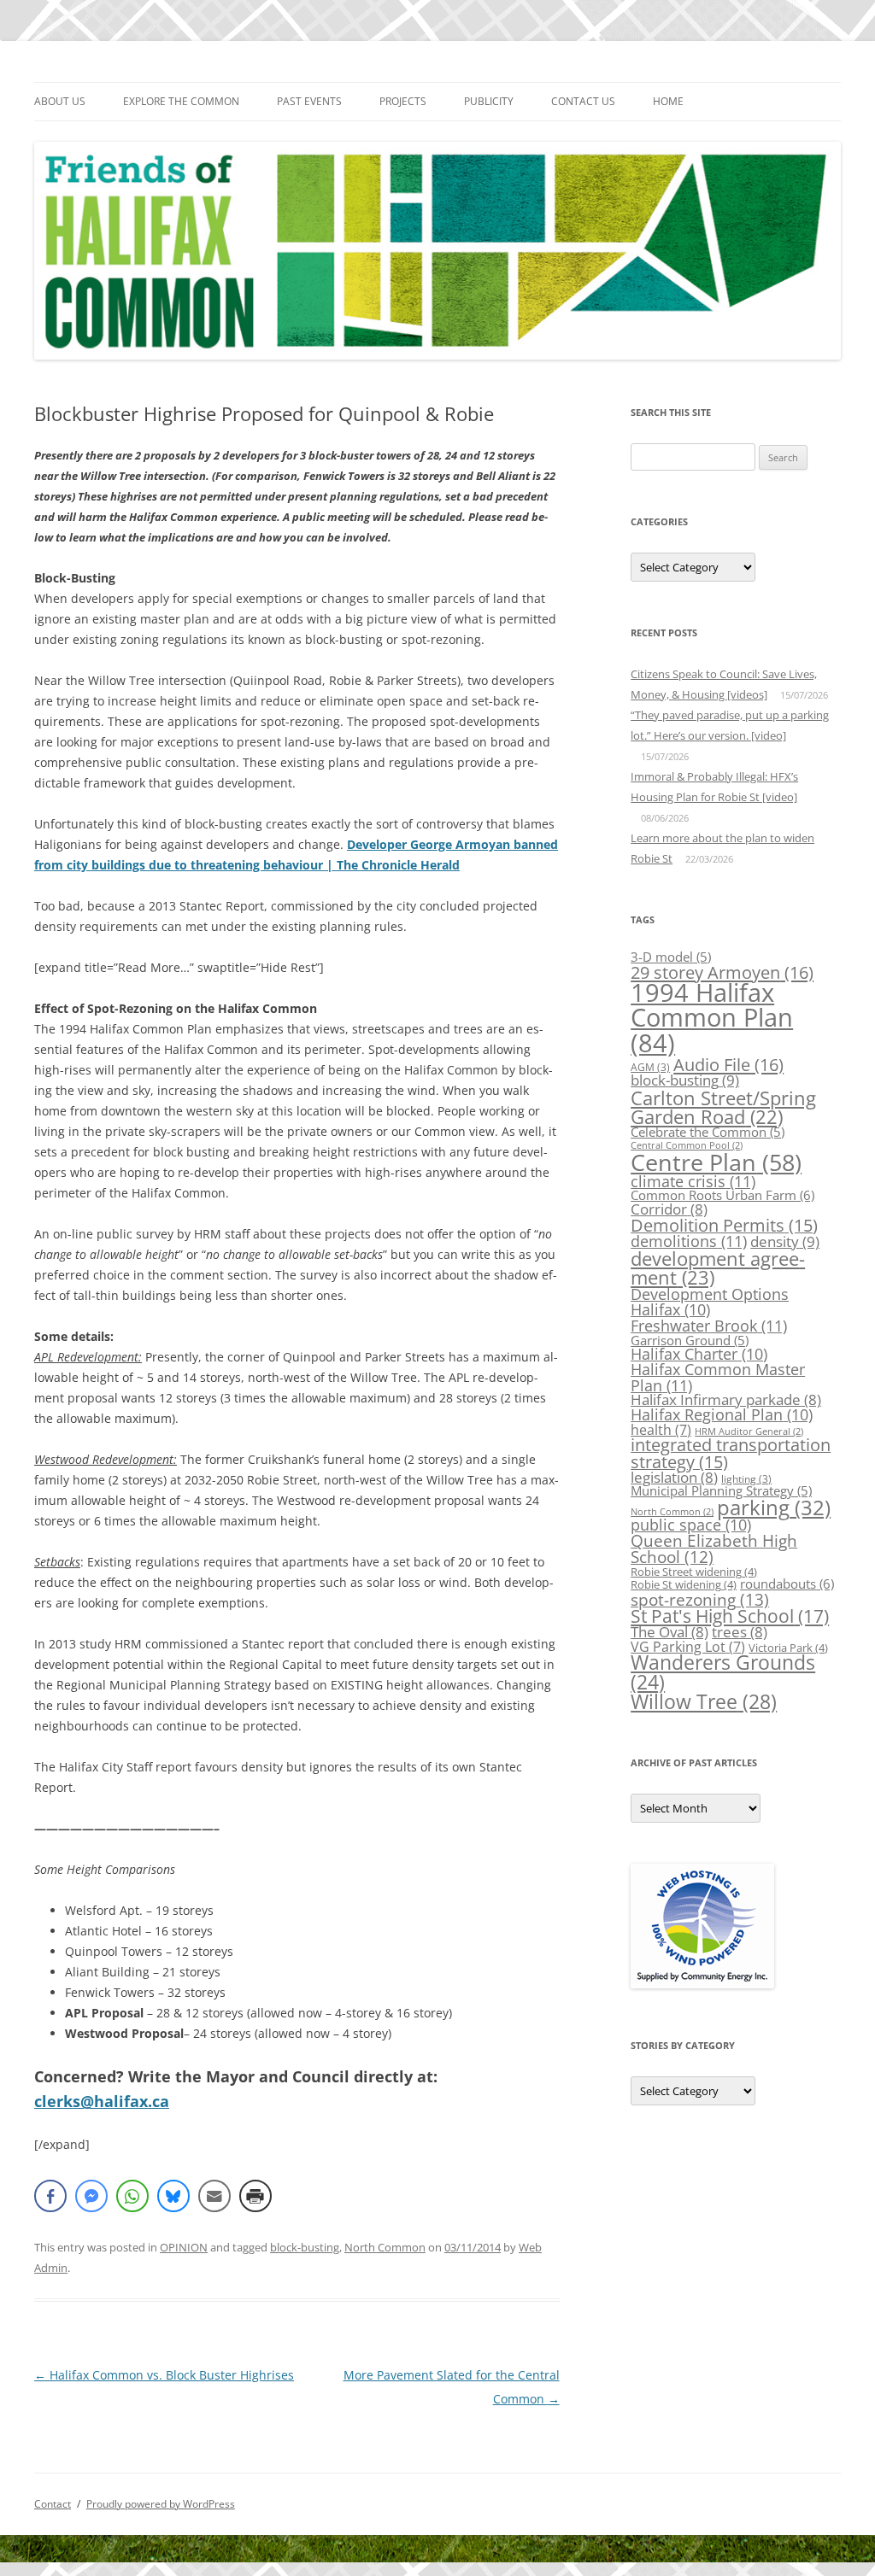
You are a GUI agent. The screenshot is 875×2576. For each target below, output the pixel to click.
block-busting (305, 2247)
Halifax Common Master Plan (718, 1376)
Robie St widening (684, 1584)
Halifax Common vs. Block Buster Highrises (164, 2375)
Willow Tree (704, 1701)
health (661, 1430)
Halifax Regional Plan (722, 1414)
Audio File (728, 1064)
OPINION (184, 2247)
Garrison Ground (690, 1340)
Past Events (309, 101)
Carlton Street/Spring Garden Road (723, 1107)
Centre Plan (716, 1162)
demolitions (689, 1241)
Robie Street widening (694, 1572)
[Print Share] (255, 2196)
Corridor (669, 1209)
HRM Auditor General (749, 1431)
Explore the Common (181, 101)
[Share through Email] (214, 2196)
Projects (403, 101)
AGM (650, 1067)
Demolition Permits (724, 1225)
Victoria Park (788, 1648)
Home (668, 101)
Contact (53, 2504)
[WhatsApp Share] (132, 2196)
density (785, 1241)
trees (740, 1632)
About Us (60, 101)
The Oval (669, 1632)
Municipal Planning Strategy (721, 1490)
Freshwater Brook (709, 1325)
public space (691, 1525)
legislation (674, 1477)
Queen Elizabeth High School (714, 1549)
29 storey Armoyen (722, 972)
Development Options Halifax (710, 1302)
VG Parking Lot (688, 1647)
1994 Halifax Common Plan (712, 1018)
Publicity (489, 101)
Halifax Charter (699, 1354)
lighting (746, 1479)
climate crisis (693, 1181)
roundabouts (787, 1584)
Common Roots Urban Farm (722, 1195)
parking (774, 1507)
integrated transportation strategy (731, 1453)
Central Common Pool (687, 1145)
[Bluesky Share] (173, 2196)
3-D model (671, 957)
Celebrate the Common (708, 1132)
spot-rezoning (700, 1599)
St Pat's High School (730, 1616)
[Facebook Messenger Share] (91, 2196)
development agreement (718, 1268)
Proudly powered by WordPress (161, 2504)
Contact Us (583, 101)
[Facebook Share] (50, 2196)
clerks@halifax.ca (102, 2101)
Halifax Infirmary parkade (726, 1399)
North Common (385, 2247)
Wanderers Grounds (723, 1672)
